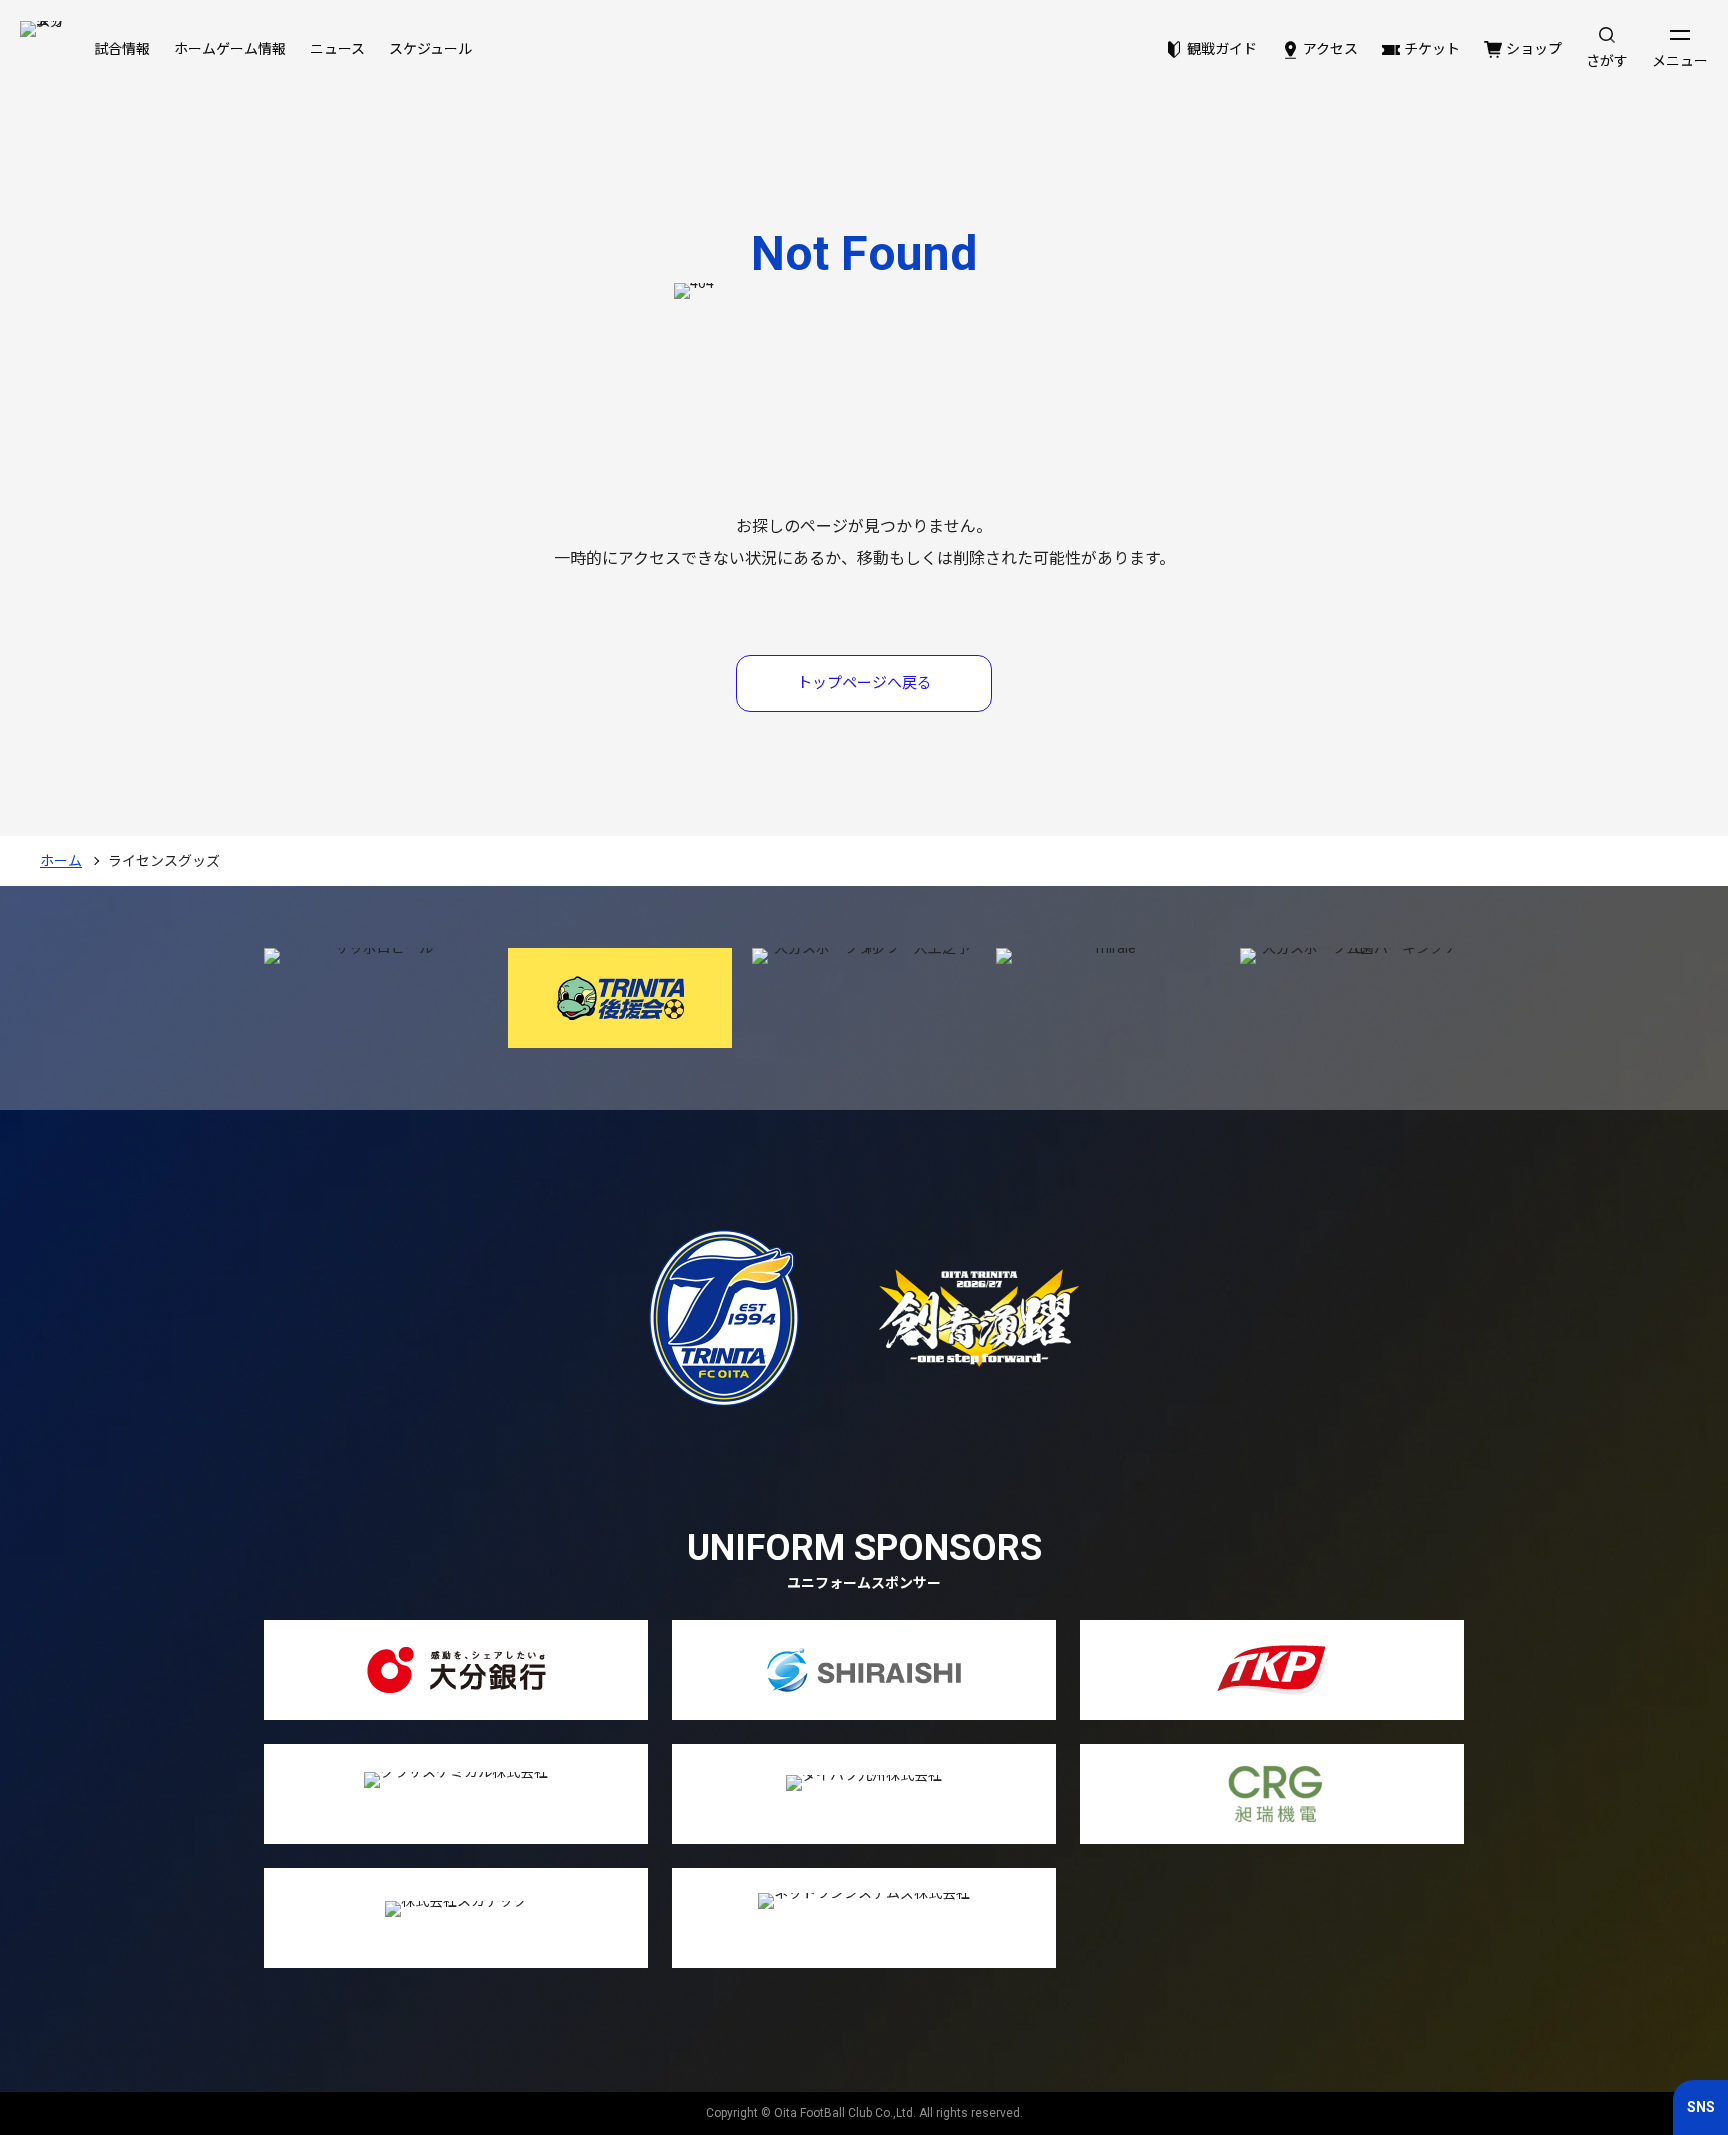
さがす (1607, 61)
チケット (1432, 49)
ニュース (337, 49)
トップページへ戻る (864, 683)
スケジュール (430, 49)
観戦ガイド (1222, 49)
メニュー (1680, 61)
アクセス (1330, 49)
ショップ (1534, 49)
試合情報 (122, 49)
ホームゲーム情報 (230, 49)
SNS (1701, 2107)
